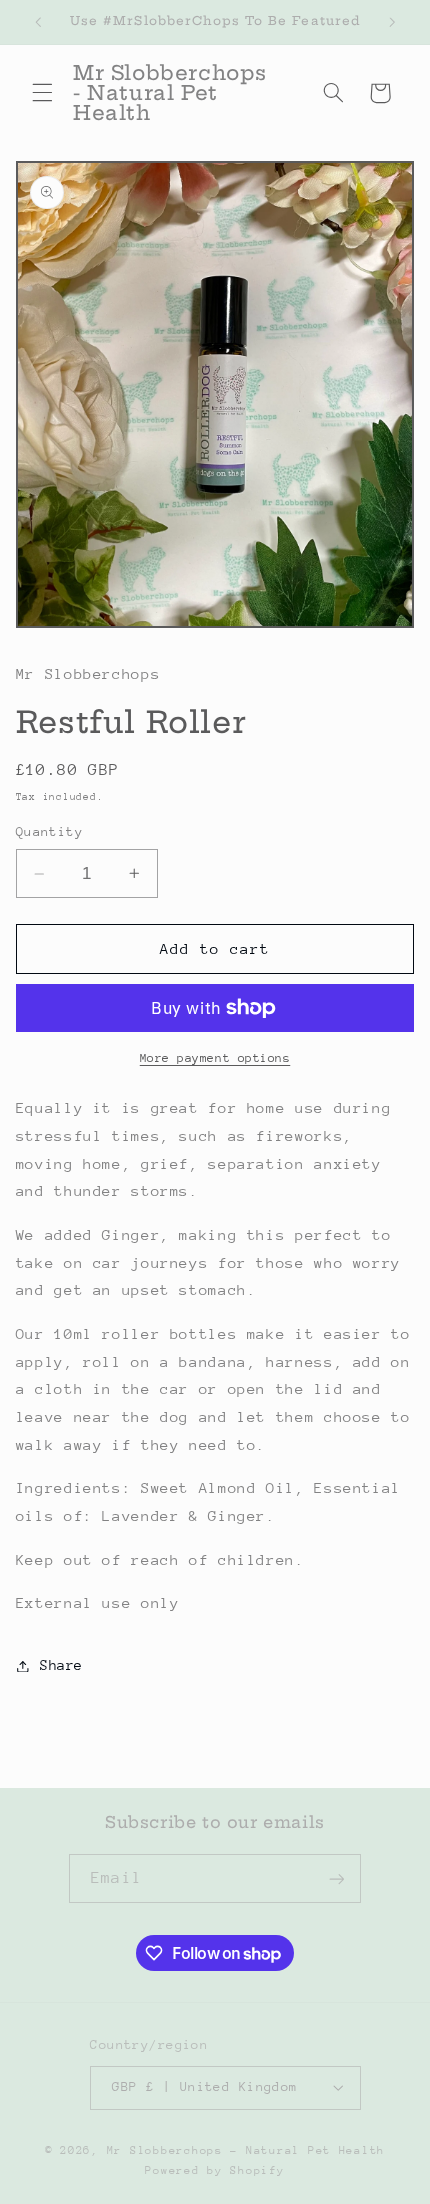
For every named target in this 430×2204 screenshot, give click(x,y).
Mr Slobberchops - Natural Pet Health (246, 2150)
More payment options (215, 1058)
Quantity (49, 831)
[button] (42, 93)
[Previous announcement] (38, 22)
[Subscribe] (336, 1878)
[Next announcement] (392, 22)
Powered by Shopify (214, 2170)
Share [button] (61, 1665)
